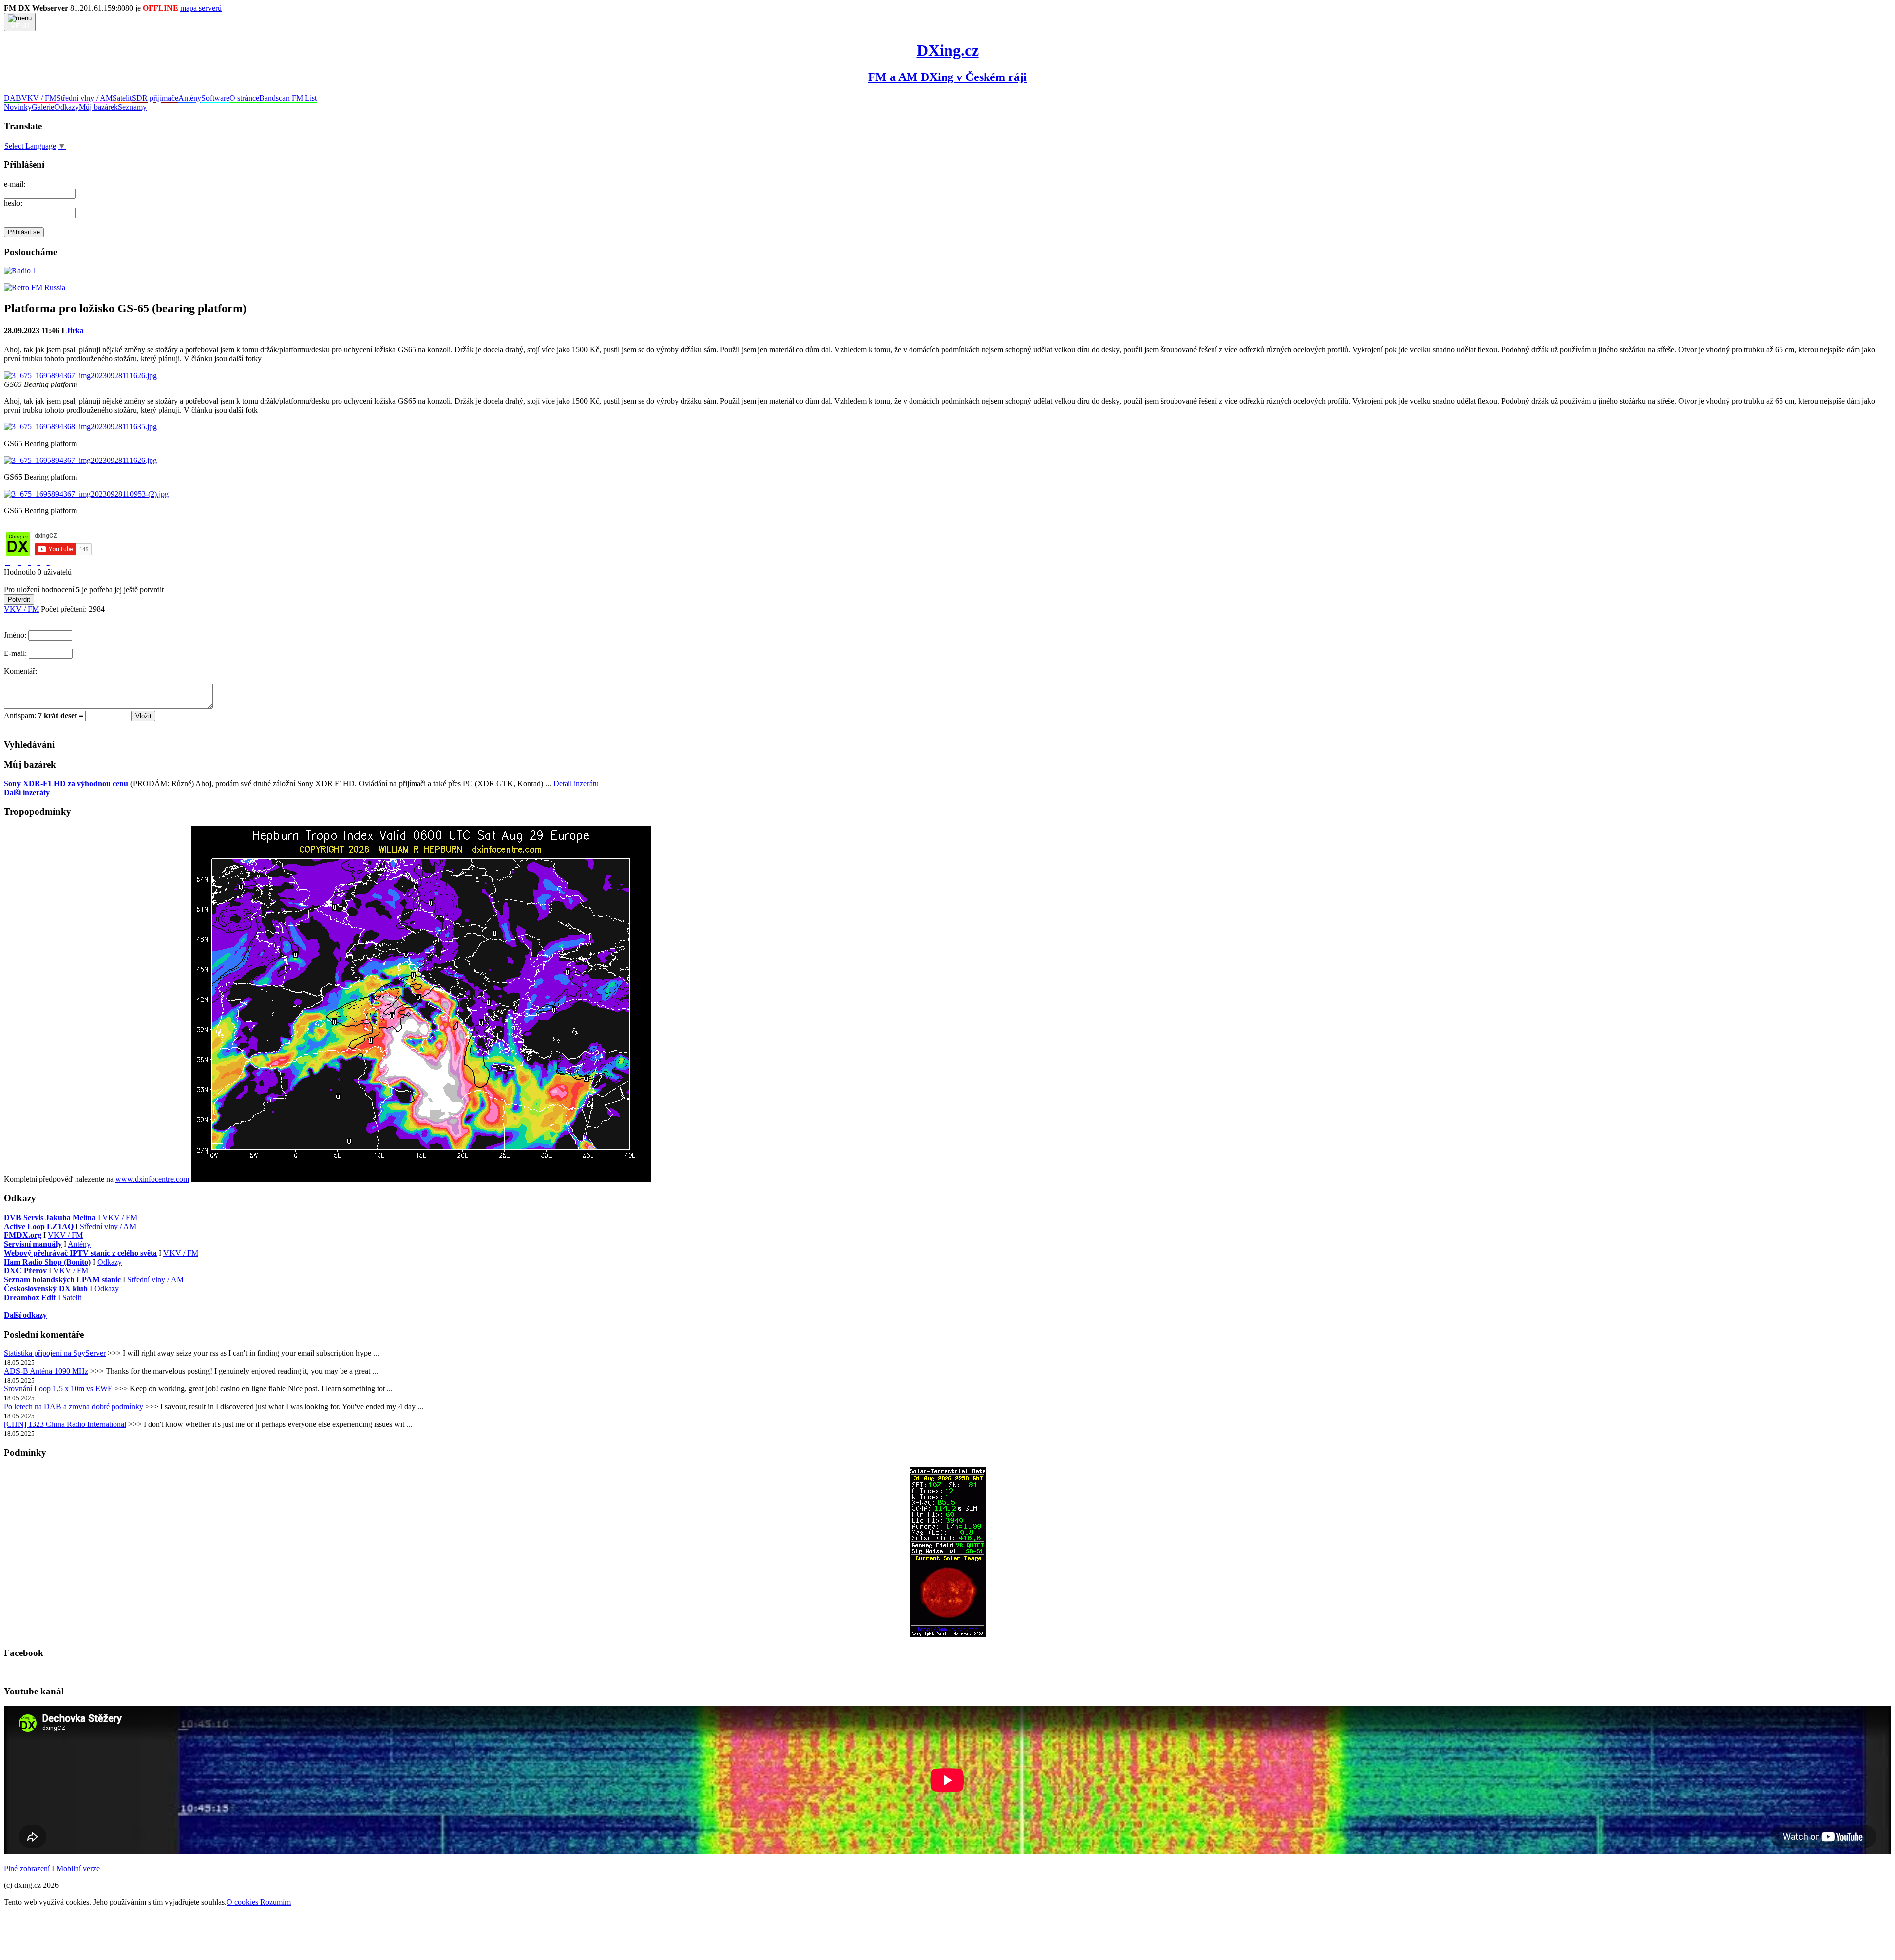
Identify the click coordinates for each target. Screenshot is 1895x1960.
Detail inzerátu (576, 784)
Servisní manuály (33, 1244)
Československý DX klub (46, 1288)
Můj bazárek (98, 107)
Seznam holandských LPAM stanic (62, 1280)
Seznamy (132, 107)
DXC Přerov (25, 1271)
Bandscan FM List (288, 98)
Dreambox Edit (30, 1297)
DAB (13, 98)
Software (215, 98)
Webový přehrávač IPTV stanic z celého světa (80, 1253)
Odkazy (67, 107)
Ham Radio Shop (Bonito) (47, 1262)
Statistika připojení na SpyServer (55, 1353)
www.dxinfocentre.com (152, 1179)
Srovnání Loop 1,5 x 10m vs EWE (58, 1389)
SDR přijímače (155, 98)
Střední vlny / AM (84, 98)
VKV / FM (39, 98)
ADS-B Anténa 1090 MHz (46, 1371)
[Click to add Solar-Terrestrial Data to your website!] (948, 1634)
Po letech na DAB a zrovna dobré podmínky (74, 1406)
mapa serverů (201, 8)
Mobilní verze (78, 1868)
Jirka (75, 330)
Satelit (122, 98)
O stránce (244, 98)
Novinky (18, 107)
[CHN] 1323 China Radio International (65, 1424)
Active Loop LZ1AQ (39, 1226)
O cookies (243, 1902)
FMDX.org (23, 1235)
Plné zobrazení (27, 1868)
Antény (190, 98)
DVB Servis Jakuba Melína (50, 1217)
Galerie (43, 107)
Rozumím (275, 1902)
